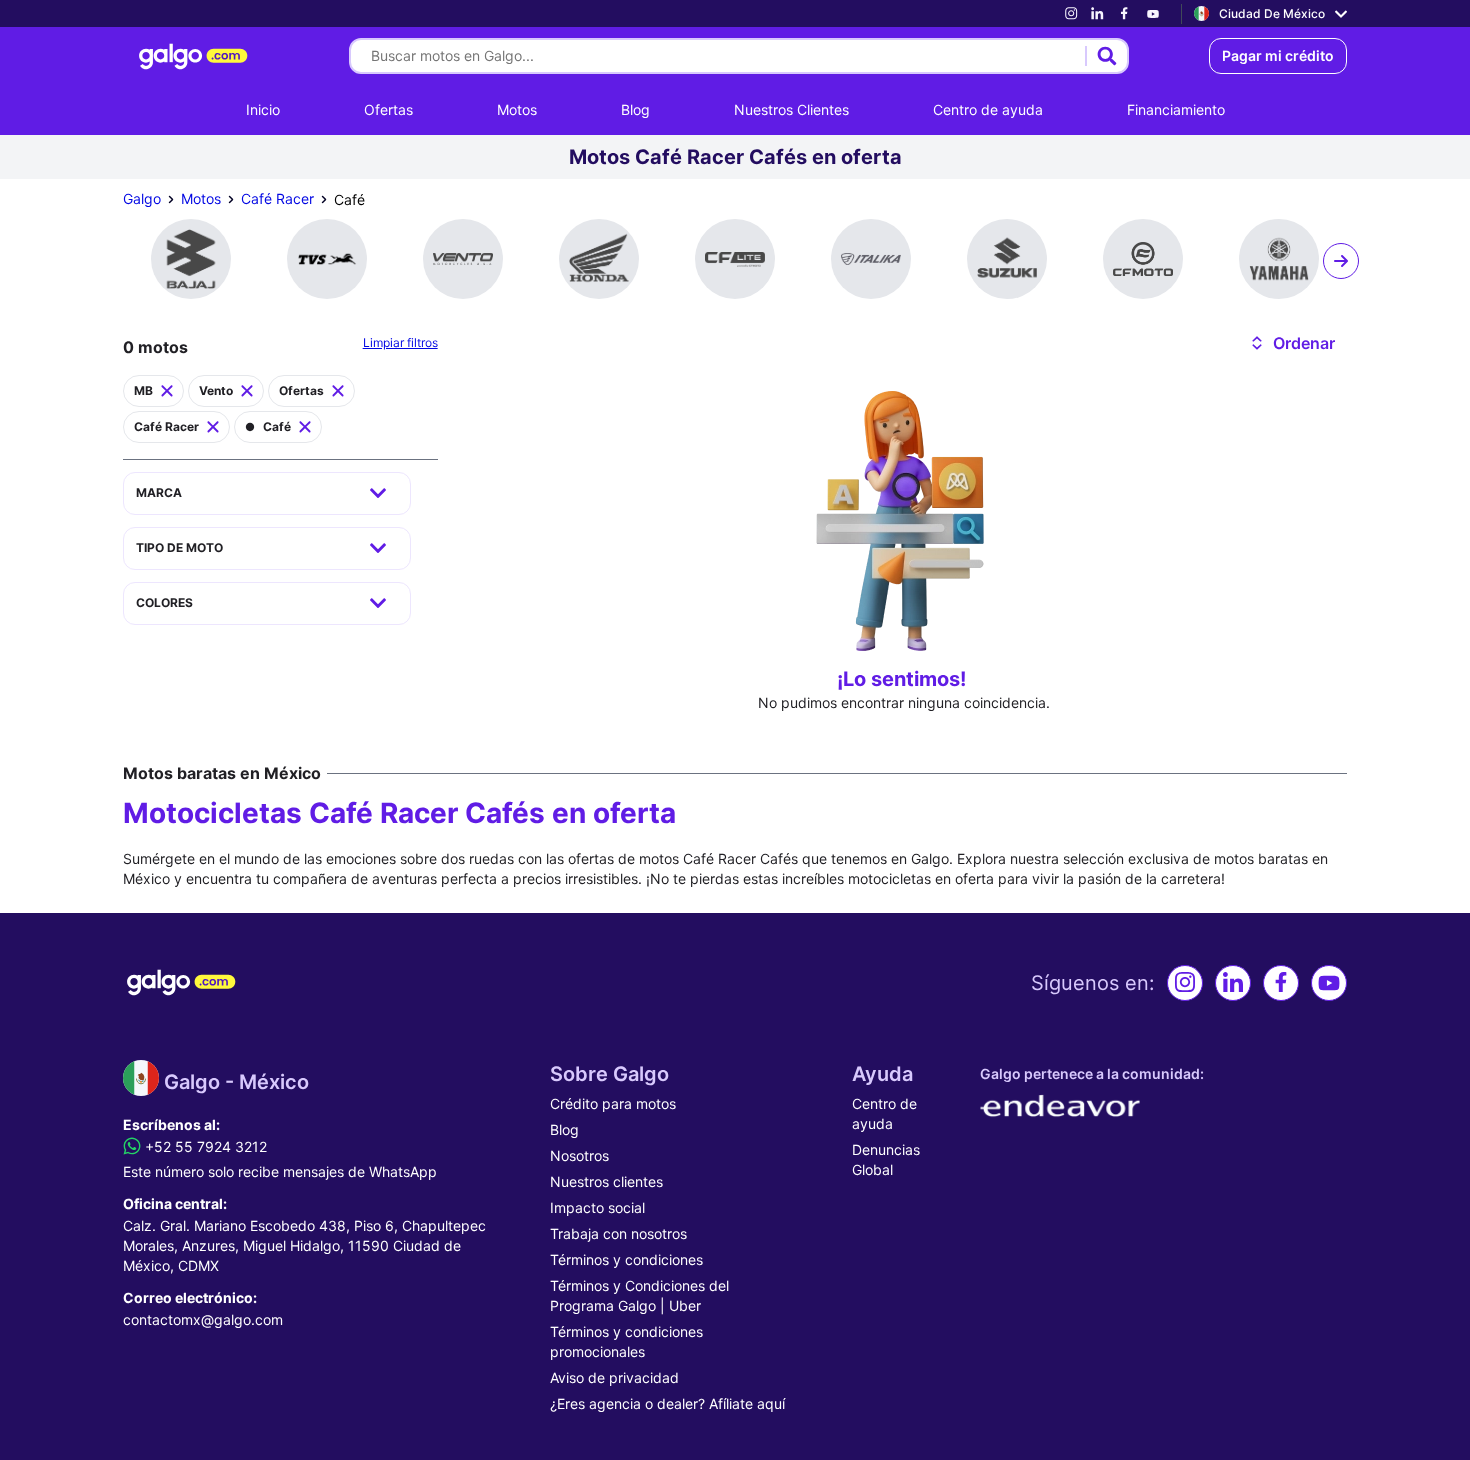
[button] (1291, 343)
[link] (1071, 13)
